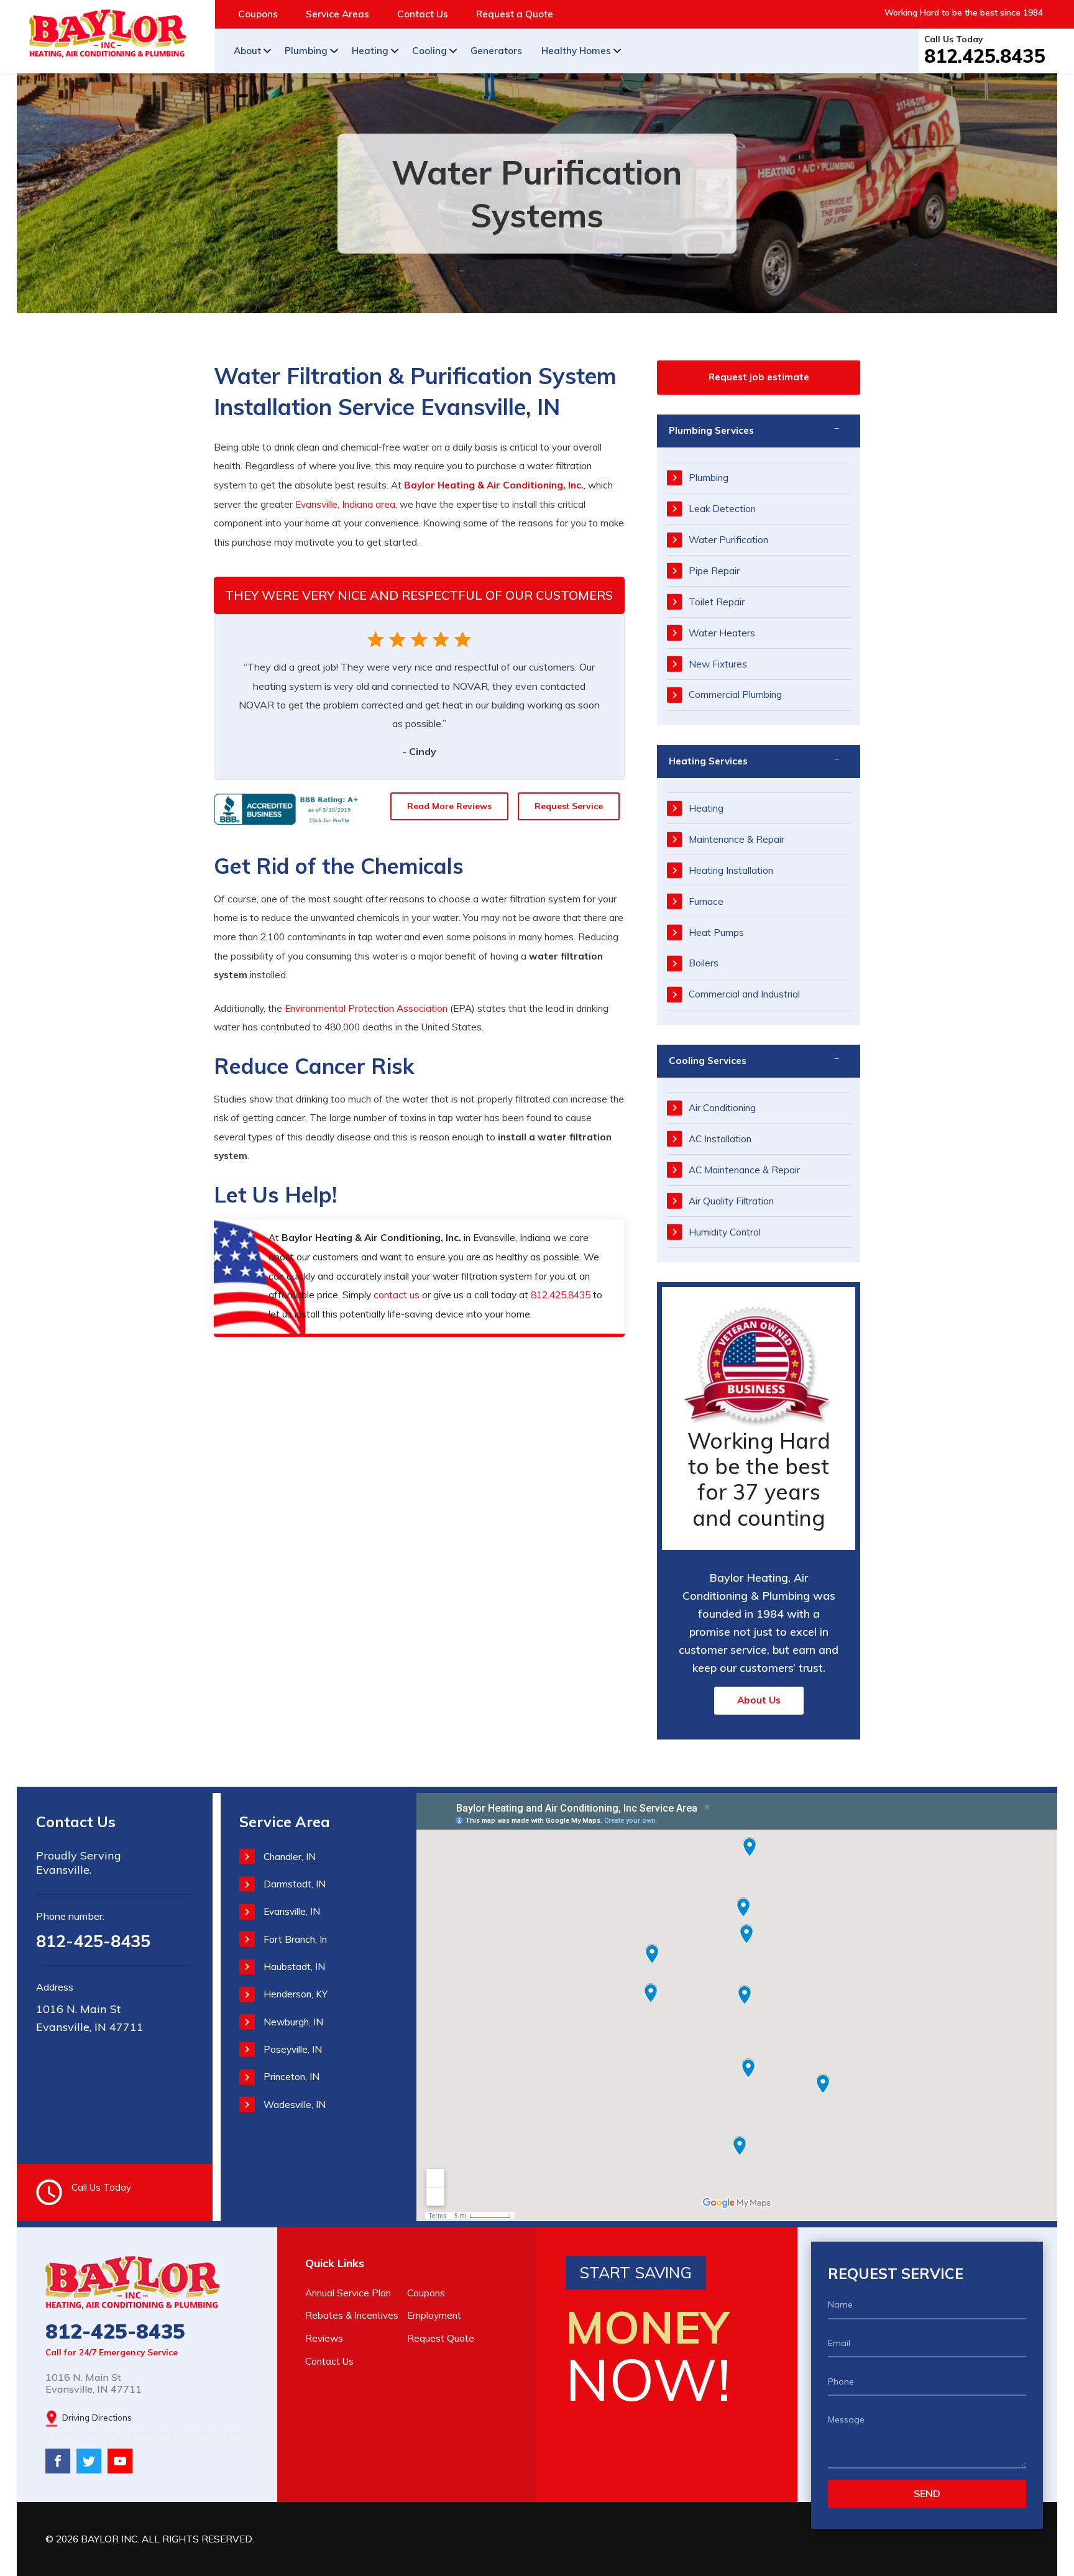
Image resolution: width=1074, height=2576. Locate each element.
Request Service (569, 806)
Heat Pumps (716, 933)
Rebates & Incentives (352, 2315)
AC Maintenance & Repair (744, 1170)
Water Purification (728, 540)
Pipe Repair (714, 571)
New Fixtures (718, 664)
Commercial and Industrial (744, 994)
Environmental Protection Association (366, 1008)
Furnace (706, 901)
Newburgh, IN (293, 2022)
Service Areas (337, 14)
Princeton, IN (291, 2077)
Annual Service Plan (348, 2293)
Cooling (429, 51)
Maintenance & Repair (737, 839)
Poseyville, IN (293, 2049)
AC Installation (720, 1139)
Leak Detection (722, 509)
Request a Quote (515, 14)
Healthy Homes (576, 51)
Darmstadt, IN (295, 1884)
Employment (434, 2315)
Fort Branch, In (295, 1939)
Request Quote (441, 2338)
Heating (370, 51)
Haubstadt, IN (294, 1967)
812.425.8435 (985, 56)
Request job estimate (759, 377)
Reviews (324, 2338)
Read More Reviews (449, 806)
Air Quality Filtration (731, 1201)
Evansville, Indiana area (345, 504)
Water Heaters (722, 633)
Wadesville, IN (295, 2105)
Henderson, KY (296, 1994)
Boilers (704, 963)
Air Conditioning (722, 1108)
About (247, 51)
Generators (496, 51)
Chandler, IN (290, 1857)
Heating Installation (731, 870)
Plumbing (306, 51)
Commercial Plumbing (735, 694)
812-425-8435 (93, 1941)
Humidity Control (725, 1232)
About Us (759, 1700)
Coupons (258, 14)
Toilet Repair (717, 602)
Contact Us (423, 14)
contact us (397, 1295)
